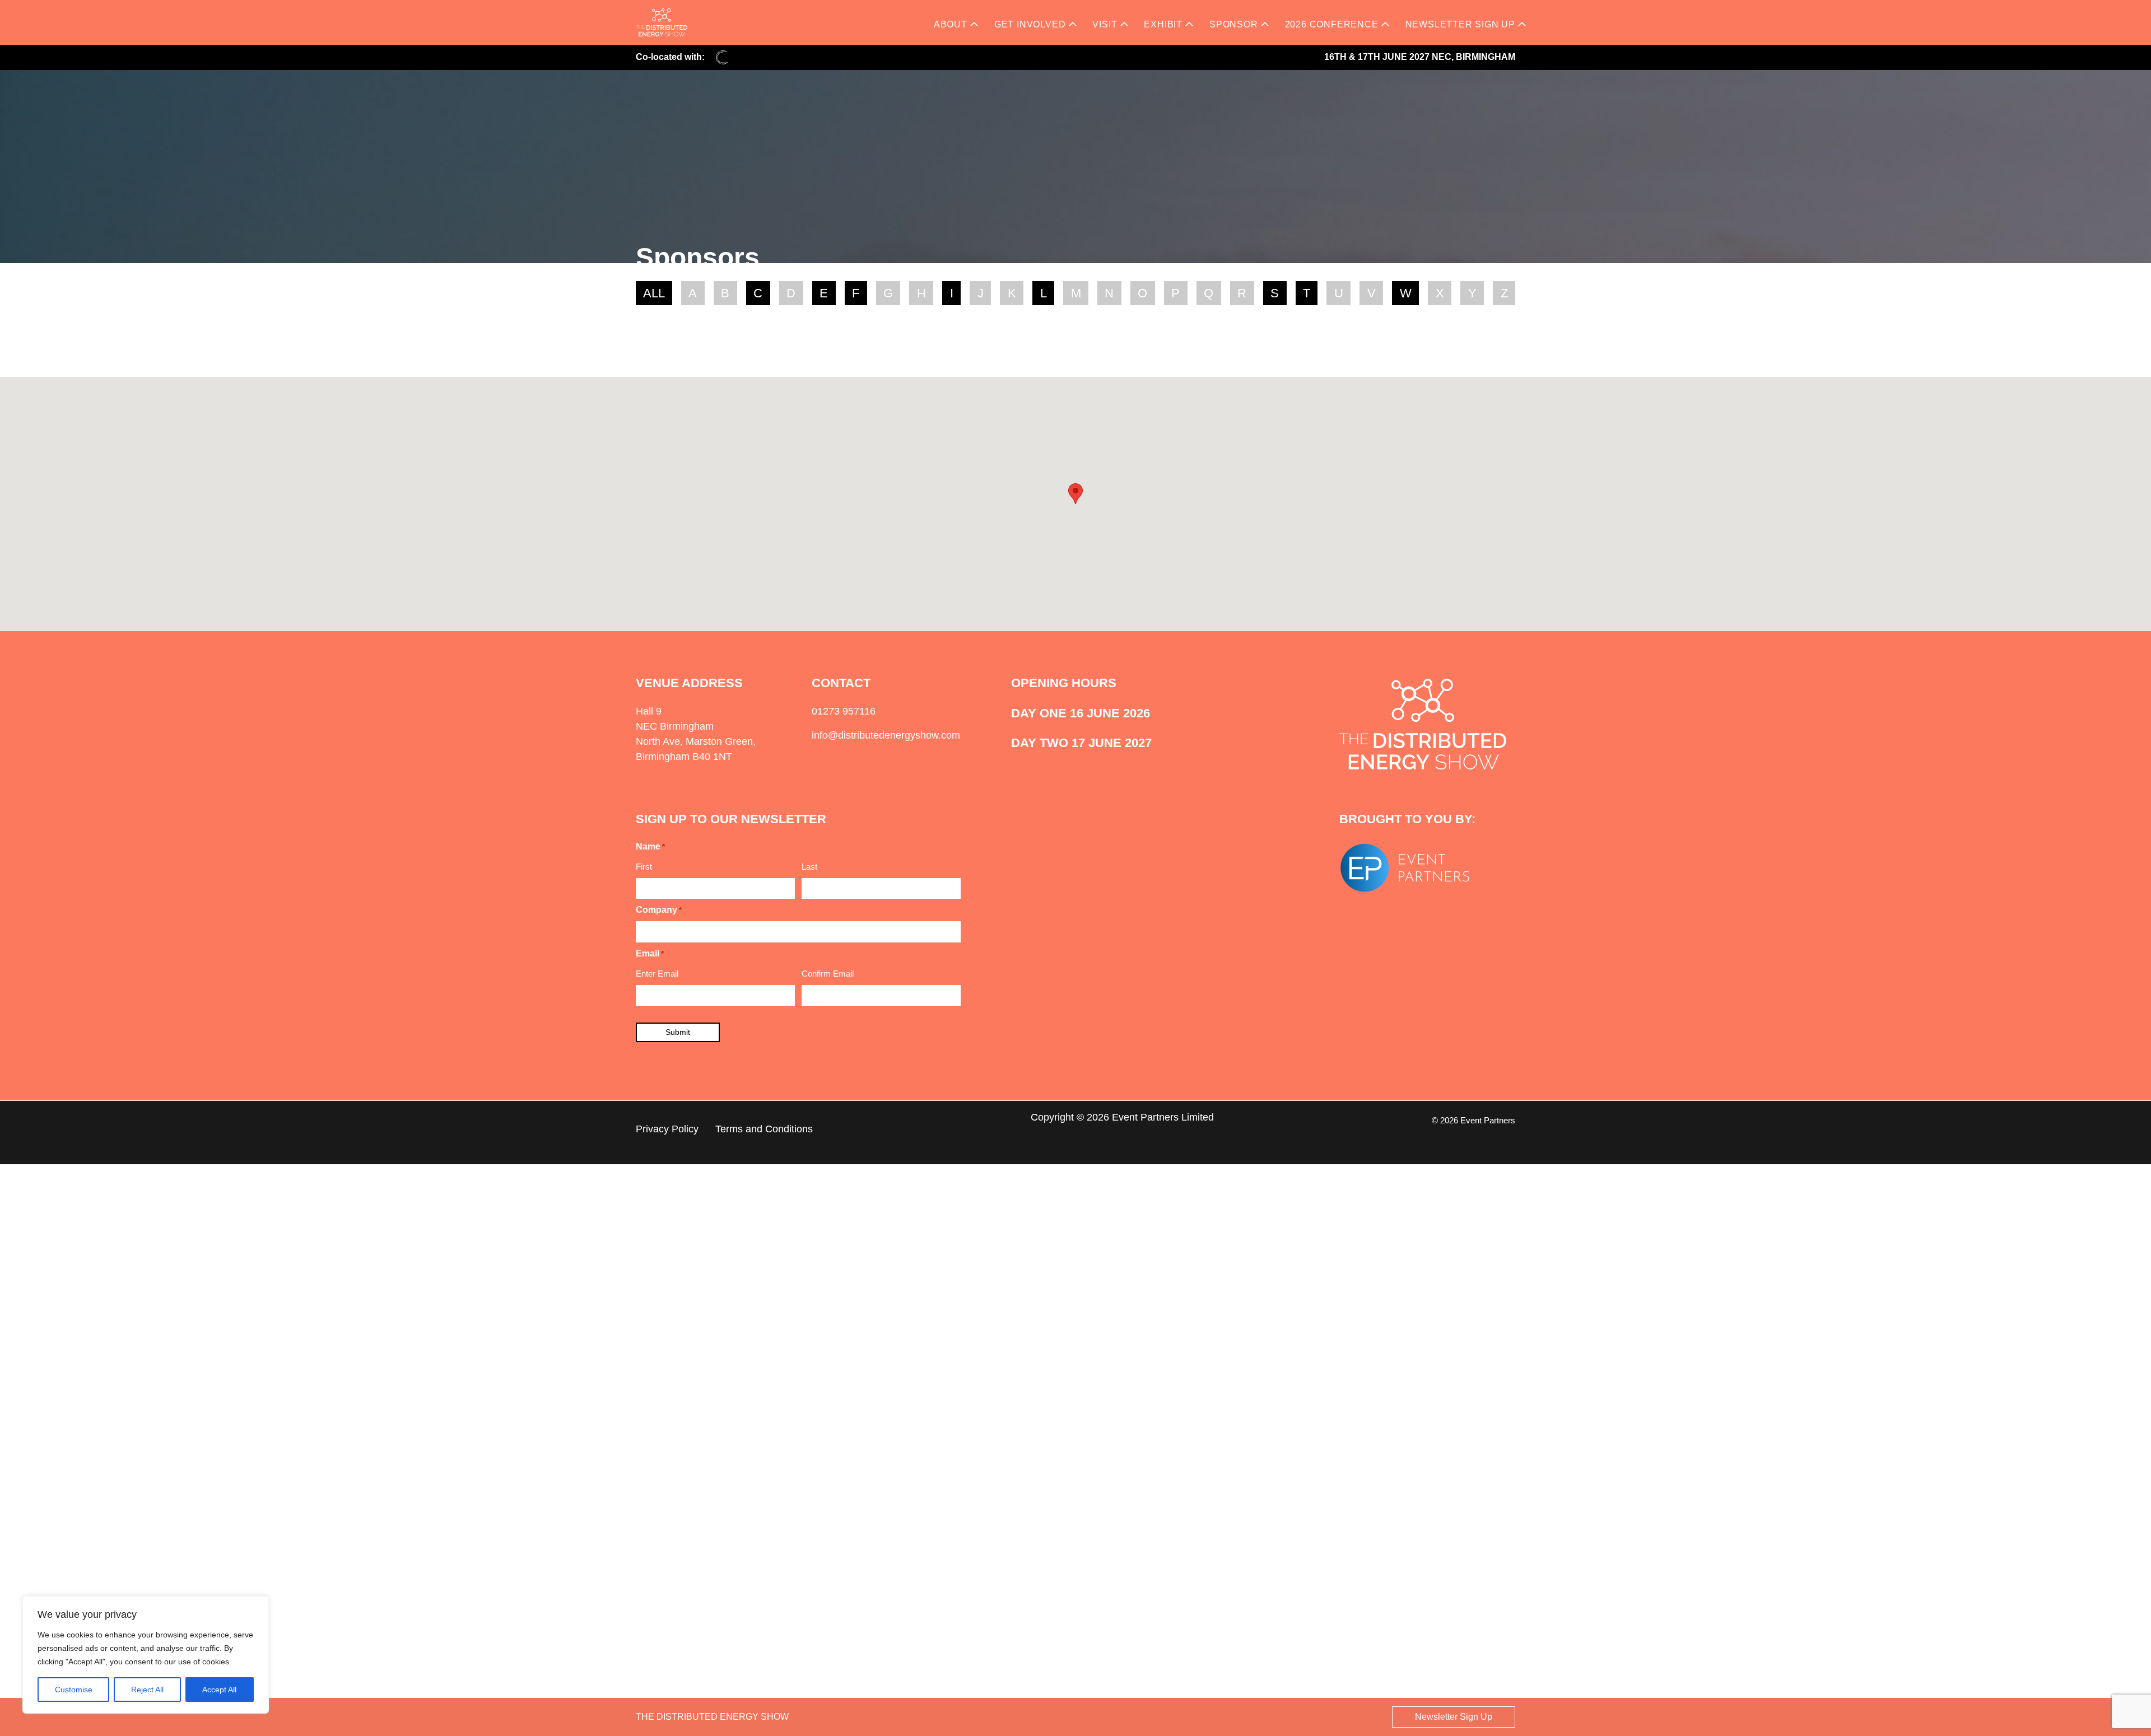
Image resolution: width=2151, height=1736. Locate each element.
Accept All (219, 1690)
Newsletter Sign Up (1454, 1717)
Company (659, 910)
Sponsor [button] (1234, 24)
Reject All (147, 1690)
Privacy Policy (667, 1129)
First (644, 867)
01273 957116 (844, 711)
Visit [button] (1105, 24)
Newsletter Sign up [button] (1460, 24)
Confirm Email (828, 974)
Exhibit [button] (1163, 24)
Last (809, 867)
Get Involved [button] (1030, 24)
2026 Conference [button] (1332, 24)
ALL (654, 293)
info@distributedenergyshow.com (886, 735)
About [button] (951, 24)
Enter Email (657, 974)
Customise (74, 1690)
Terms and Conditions (764, 1129)
